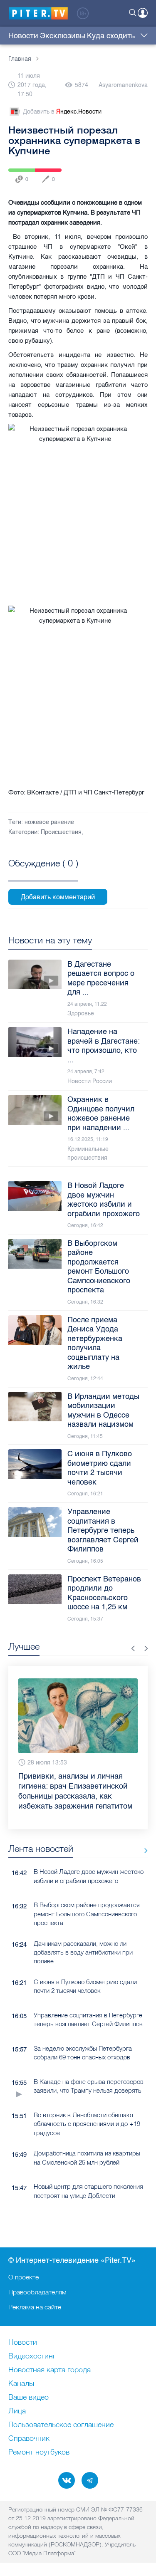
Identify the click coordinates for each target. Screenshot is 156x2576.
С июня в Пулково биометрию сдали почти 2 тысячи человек (85, 1986)
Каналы (21, 2384)
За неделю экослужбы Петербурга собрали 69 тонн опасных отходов (83, 2053)
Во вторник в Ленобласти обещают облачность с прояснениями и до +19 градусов (87, 2124)
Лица (17, 2411)
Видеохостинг (32, 2356)
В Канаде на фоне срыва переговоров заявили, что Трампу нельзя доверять (89, 2086)
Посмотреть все (43, 873)
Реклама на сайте (35, 2307)
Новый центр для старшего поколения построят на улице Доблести (88, 2191)
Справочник (29, 2439)
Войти (143, 13)
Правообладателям (37, 2292)
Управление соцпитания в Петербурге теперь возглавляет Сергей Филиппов (88, 2019)
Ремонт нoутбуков (39, 2452)
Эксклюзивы (63, 36)
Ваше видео (28, 2398)
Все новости (143, 1850)
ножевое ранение (49, 822)
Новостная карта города (50, 2370)
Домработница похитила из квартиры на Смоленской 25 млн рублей (87, 2158)
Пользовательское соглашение (61, 2425)
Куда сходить (111, 36)
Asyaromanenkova (123, 85)
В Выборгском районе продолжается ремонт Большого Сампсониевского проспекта (87, 1914)
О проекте (24, 2277)
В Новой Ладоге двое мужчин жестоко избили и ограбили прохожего (89, 1876)
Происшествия (61, 832)
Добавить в (62, 112)
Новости (23, 36)
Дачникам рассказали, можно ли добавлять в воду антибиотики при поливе (83, 1952)
